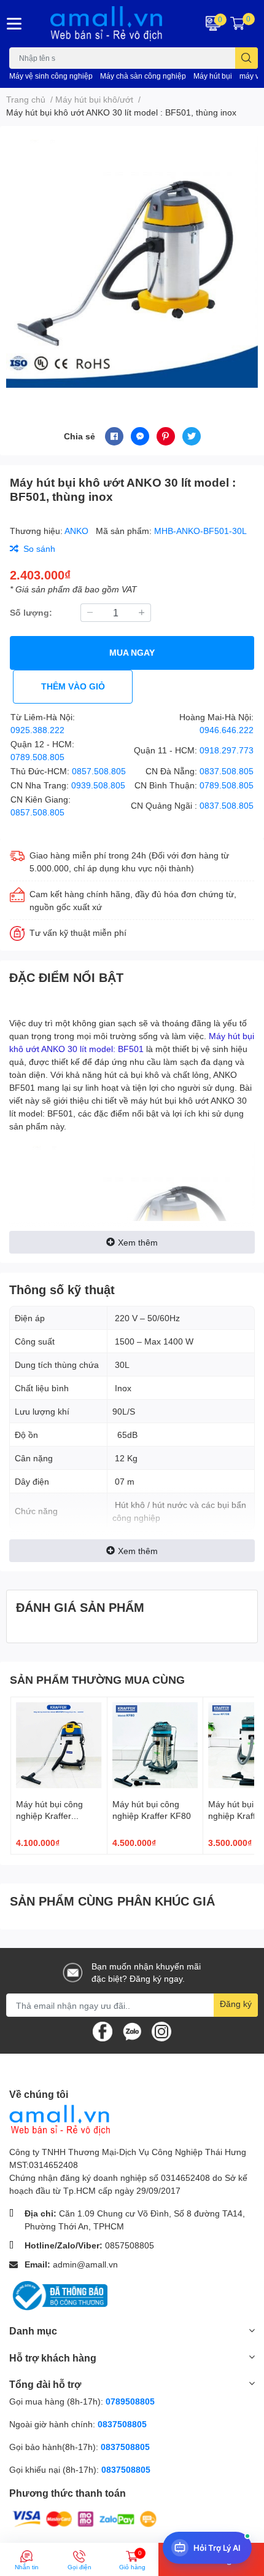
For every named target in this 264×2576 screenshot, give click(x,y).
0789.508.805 (37, 757)
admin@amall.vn (85, 2264)
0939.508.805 (98, 785)
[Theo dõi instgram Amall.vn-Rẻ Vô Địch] (161, 2031)
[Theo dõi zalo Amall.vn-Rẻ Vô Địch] (132, 2031)
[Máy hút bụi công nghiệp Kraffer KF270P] (59, 1745)
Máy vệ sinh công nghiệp (51, 76)
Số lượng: (31, 612)
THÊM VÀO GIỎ (73, 686)
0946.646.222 (227, 730)
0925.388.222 (37, 730)
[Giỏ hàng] (238, 23)
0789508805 (130, 2401)
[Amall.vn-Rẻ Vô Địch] (110, 24)
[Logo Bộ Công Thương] (58, 2295)
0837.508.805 (227, 771)
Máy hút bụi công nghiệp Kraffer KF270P (49, 1816)
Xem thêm (138, 1242)
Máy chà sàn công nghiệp (143, 76)
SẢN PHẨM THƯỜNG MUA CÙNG (97, 1679)
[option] (132, 262)
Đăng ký (236, 2004)
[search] (247, 58)
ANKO (78, 531)
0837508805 (122, 2424)
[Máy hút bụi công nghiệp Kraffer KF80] (155, 1745)
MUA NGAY (132, 652)
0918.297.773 (227, 750)
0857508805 (130, 2245)
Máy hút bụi (213, 76)
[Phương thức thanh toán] (85, 2518)
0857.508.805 (99, 771)
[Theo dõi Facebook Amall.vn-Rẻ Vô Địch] (103, 2031)
